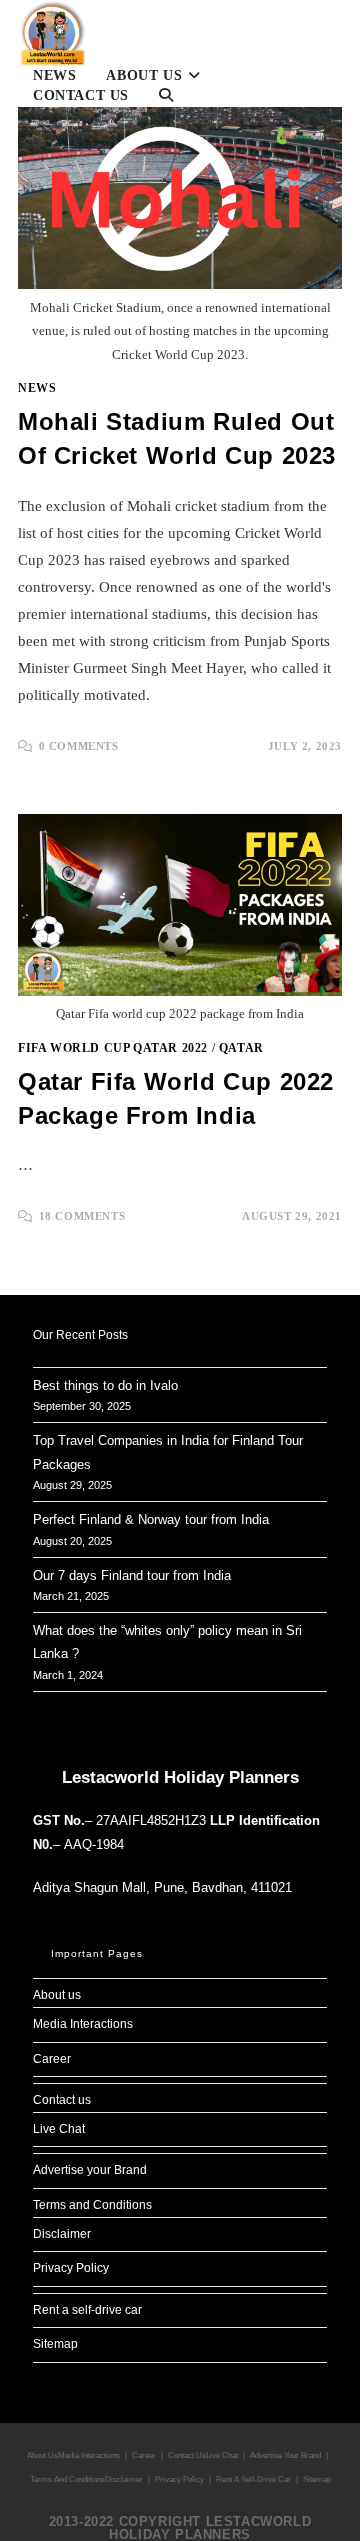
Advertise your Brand (90, 2170)
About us (57, 1995)
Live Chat (59, 2129)
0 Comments (79, 746)
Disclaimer (62, 2234)
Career (52, 2059)
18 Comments (82, 1216)
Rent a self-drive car (87, 2310)
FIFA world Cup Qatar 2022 (113, 1048)
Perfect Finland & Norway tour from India (151, 1519)
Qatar (241, 1048)
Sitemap (55, 2344)
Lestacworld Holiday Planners (180, 1777)
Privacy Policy (71, 2268)
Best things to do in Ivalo (105, 1385)
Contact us (62, 2100)
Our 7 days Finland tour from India (132, 1575)
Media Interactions (83, 2024)
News (37, 388)
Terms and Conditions (92, 2205)
